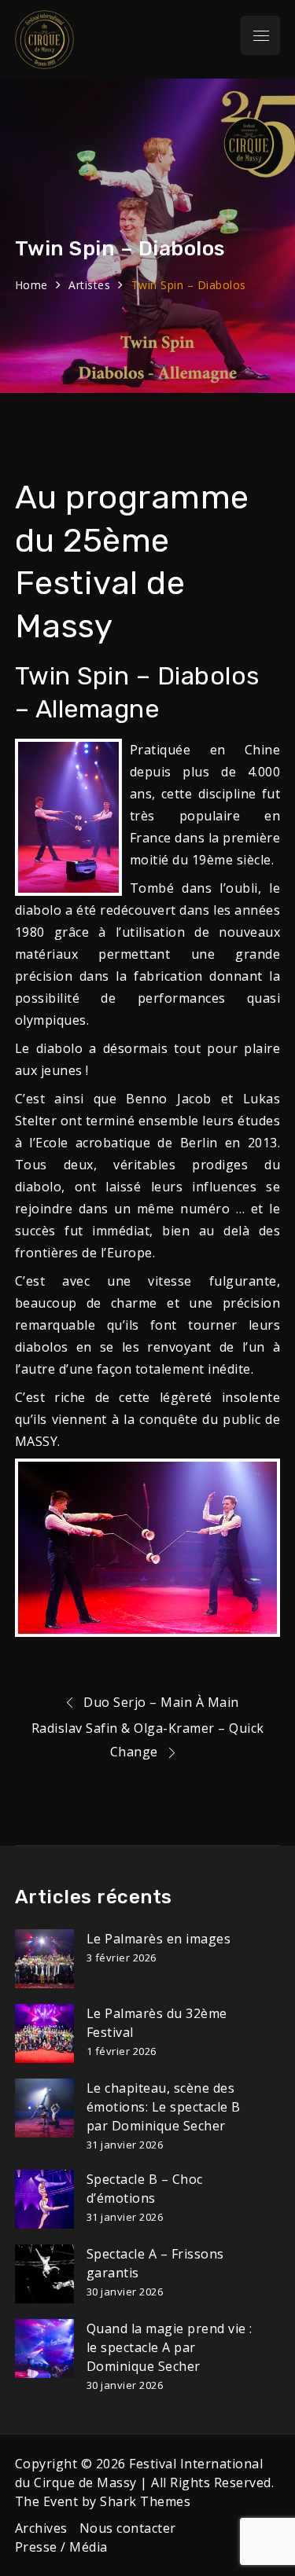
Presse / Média (61, 2547)
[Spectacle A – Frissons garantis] (44, 2274)
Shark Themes (145, 2501)
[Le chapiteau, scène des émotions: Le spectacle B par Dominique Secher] (44, 2108)
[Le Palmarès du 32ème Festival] (44, 2033)
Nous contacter (128, 2528)
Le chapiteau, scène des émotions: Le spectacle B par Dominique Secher (164, 2107)
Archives (41, 2528)
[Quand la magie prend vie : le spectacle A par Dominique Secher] (44, 2348)
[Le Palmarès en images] (44, 1959)
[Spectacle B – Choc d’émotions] (44, 2199)
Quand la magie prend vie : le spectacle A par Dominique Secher (170, 2347)
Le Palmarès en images (159, 1939)
